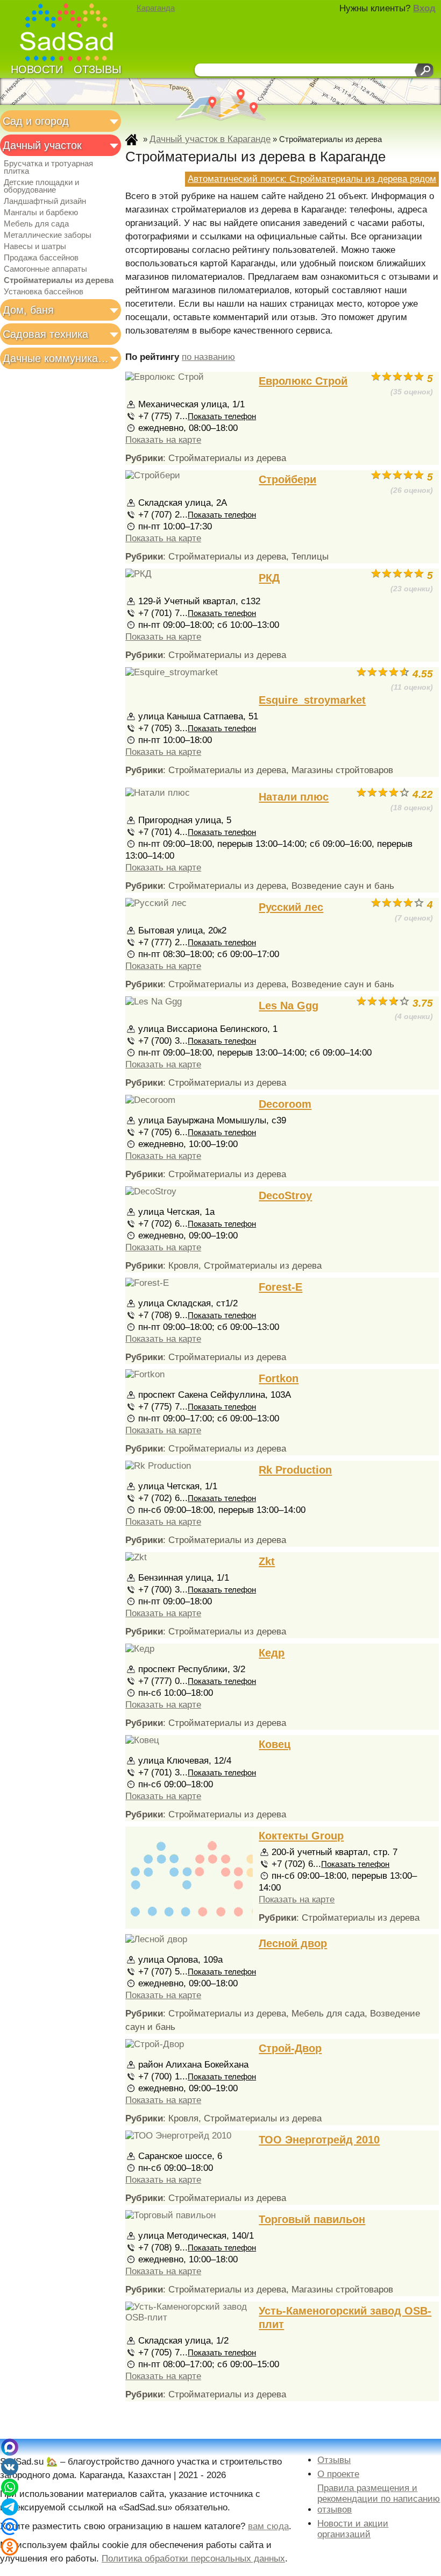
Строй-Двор (290, 2048)
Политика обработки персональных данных (193, 2559)
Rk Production (295, 1470)
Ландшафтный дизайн (45, 201)
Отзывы (98, 69)
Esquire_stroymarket (312, 700)
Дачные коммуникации (57, 358)
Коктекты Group (301, 1836)
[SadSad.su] (71, 34)
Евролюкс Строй (303, 381)
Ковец (275, 1744)
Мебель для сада (36, 224)
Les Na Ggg (289, 1006)
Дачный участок (42, 145)
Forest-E (280, 1287)
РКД (269, 578)
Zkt (267, 1561)
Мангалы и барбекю (41, 213)
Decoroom (285, 1104)
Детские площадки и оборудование (41, 186)
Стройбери (287, 479)
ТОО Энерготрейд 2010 (319, 2140)
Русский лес (291, 907)
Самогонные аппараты (45, 269)
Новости (37, 69)
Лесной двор (293, 1943)
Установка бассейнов (44, 292)
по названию (208, 357)
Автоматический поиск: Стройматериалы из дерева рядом (312, 179)
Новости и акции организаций (353, 2529)
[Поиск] (424, 70)
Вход (424, 8)
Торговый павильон (312, 2219)
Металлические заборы (48, 235)
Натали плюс (294, 797)
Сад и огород (36, 121)
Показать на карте (163, 440)
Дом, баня (28, 310)
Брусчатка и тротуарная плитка (48, 167)
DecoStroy (285, 1195)
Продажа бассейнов (41, 258)
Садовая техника (45, 334)
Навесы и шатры (35, 246)
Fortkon (279, 1378)
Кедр (272, 1653)
